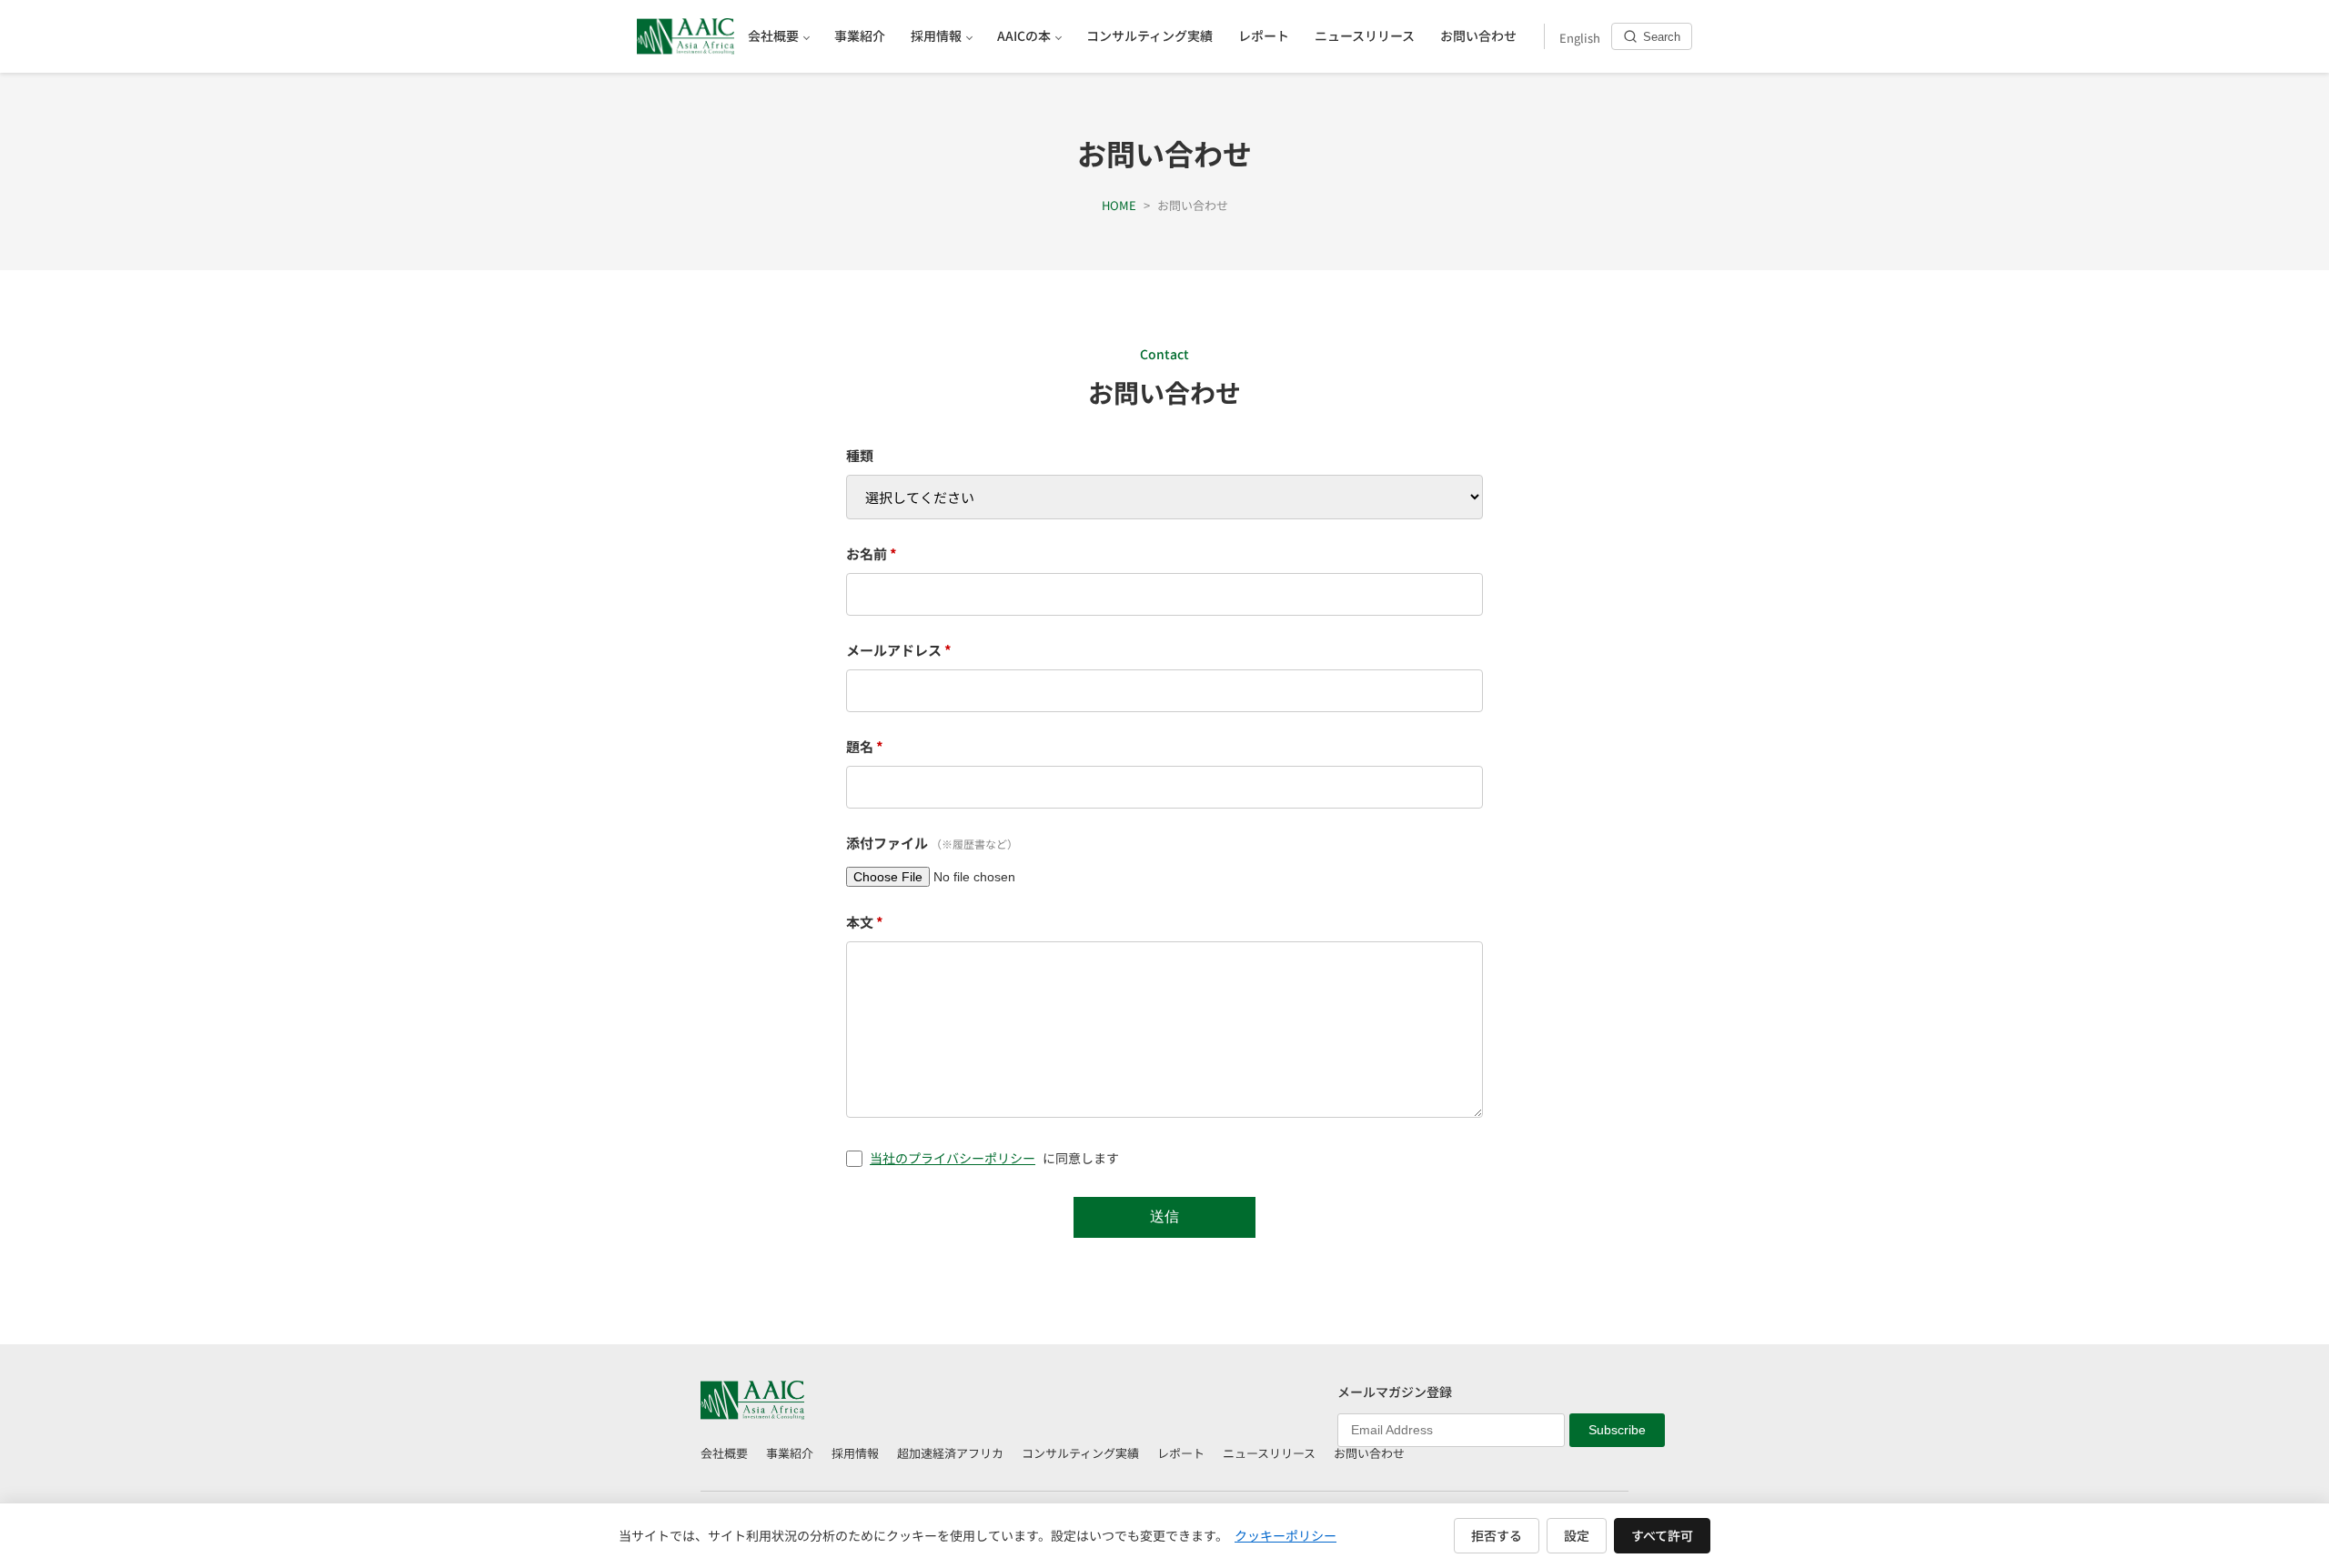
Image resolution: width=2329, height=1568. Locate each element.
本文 (865, 922)
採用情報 (855, 1453)
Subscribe (1617, 1430)
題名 (865, 746)
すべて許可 (1662, 1535)
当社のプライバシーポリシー (953, 1158)
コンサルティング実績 (1080, 1453)
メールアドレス (899, 650)
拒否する (1497, 1535)
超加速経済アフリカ (950, 1453)
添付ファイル (932, 843)
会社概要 (724, 1453)
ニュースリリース (1269, 1453)
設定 (1577, 1535)
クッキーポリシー (1285, 1535)
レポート (1181, 1453)
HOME (1119, 205)
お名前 (872, 553)
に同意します (994, 1158)
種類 (860, 455)
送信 (1164, 1216)
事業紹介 (790, 1453)
